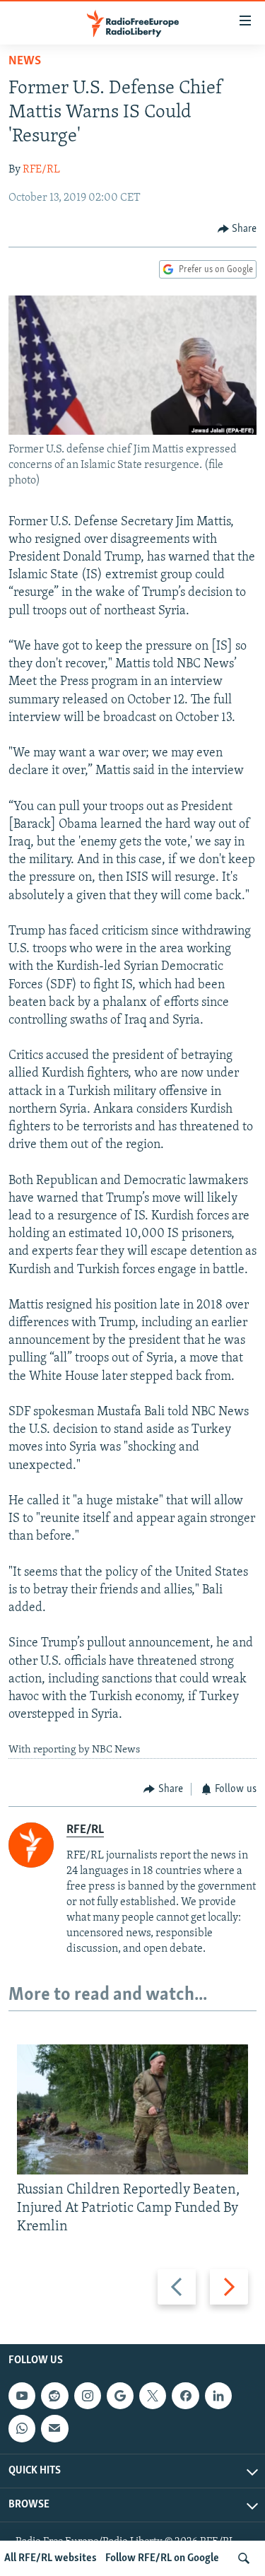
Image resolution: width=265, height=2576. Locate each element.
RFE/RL (41, 170)
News (25, 62)
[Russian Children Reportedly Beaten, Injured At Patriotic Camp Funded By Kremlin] (132, 2109)
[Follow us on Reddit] (54, 2396)
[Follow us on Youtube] (22, 2396)
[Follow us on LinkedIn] (218, 2396)
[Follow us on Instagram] (88, 2396)
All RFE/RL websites (51, 2558)
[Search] (244, 2558)
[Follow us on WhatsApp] (22, 2428)
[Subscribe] (54, 2428)
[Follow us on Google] (120, 2396)
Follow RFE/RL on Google (162, 2558)
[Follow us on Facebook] (185, 2396)
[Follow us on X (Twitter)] (153, 2396)
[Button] (237, 229)
